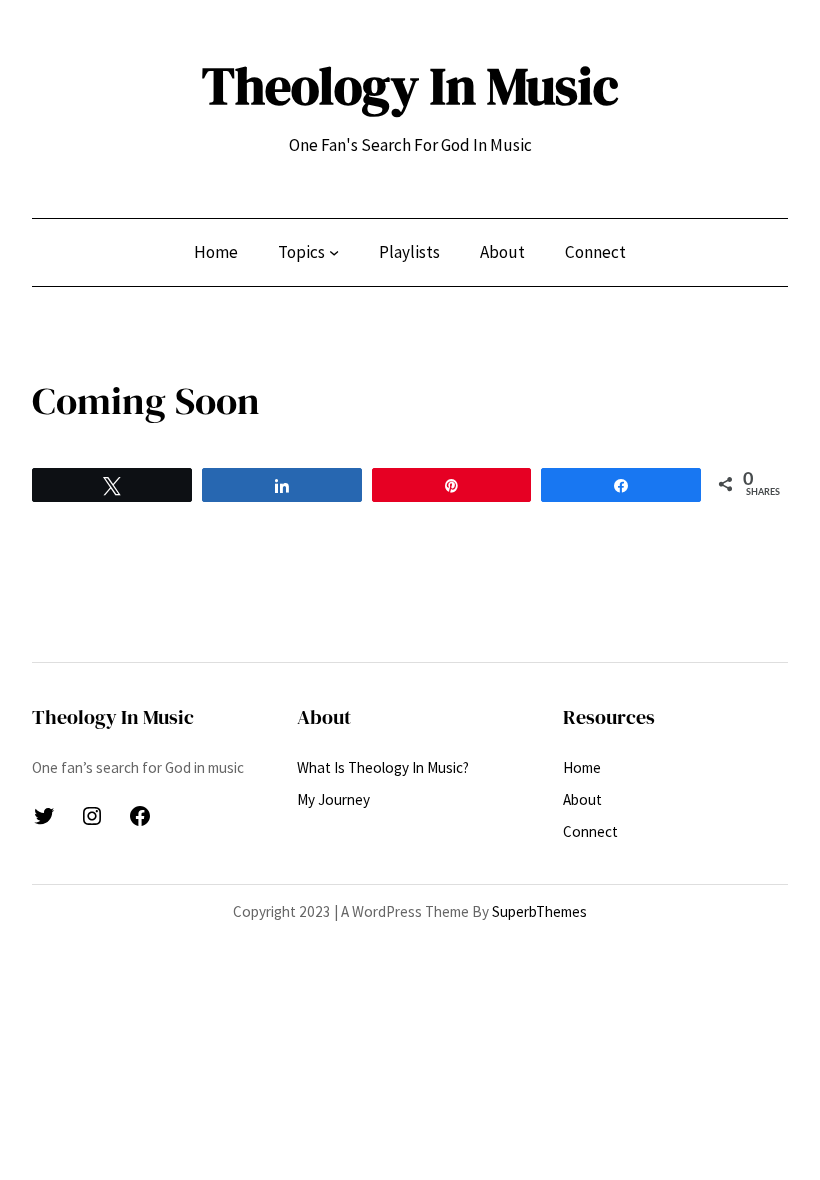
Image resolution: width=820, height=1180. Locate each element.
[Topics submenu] (334, 252)
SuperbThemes (539, 911)
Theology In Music (410, 86)
